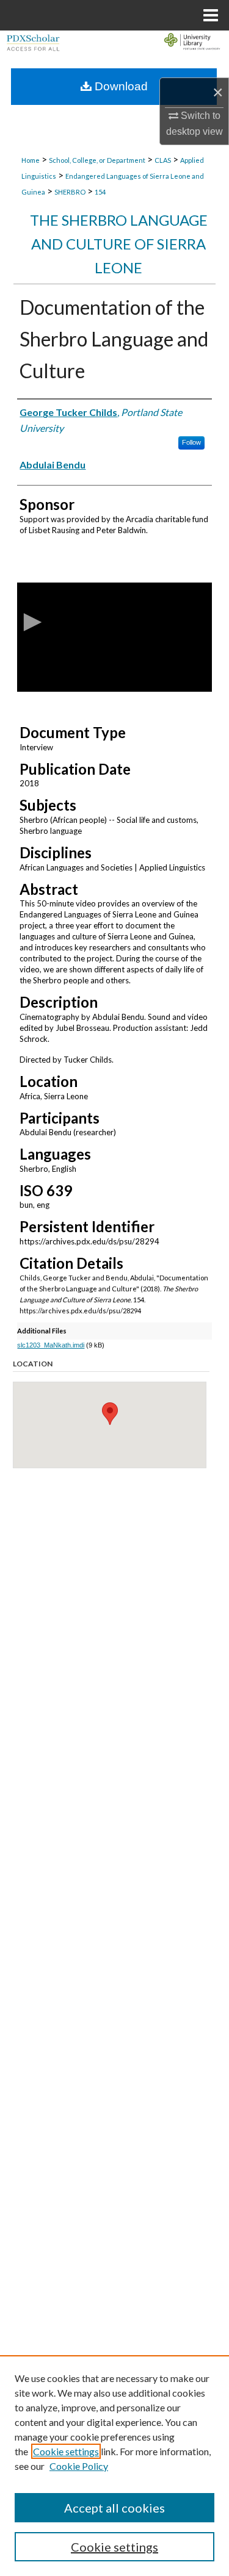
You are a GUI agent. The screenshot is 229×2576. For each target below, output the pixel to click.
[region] (114, 2466)
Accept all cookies (114, 2508)
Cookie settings (66, 2451)
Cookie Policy (79, 2466)
